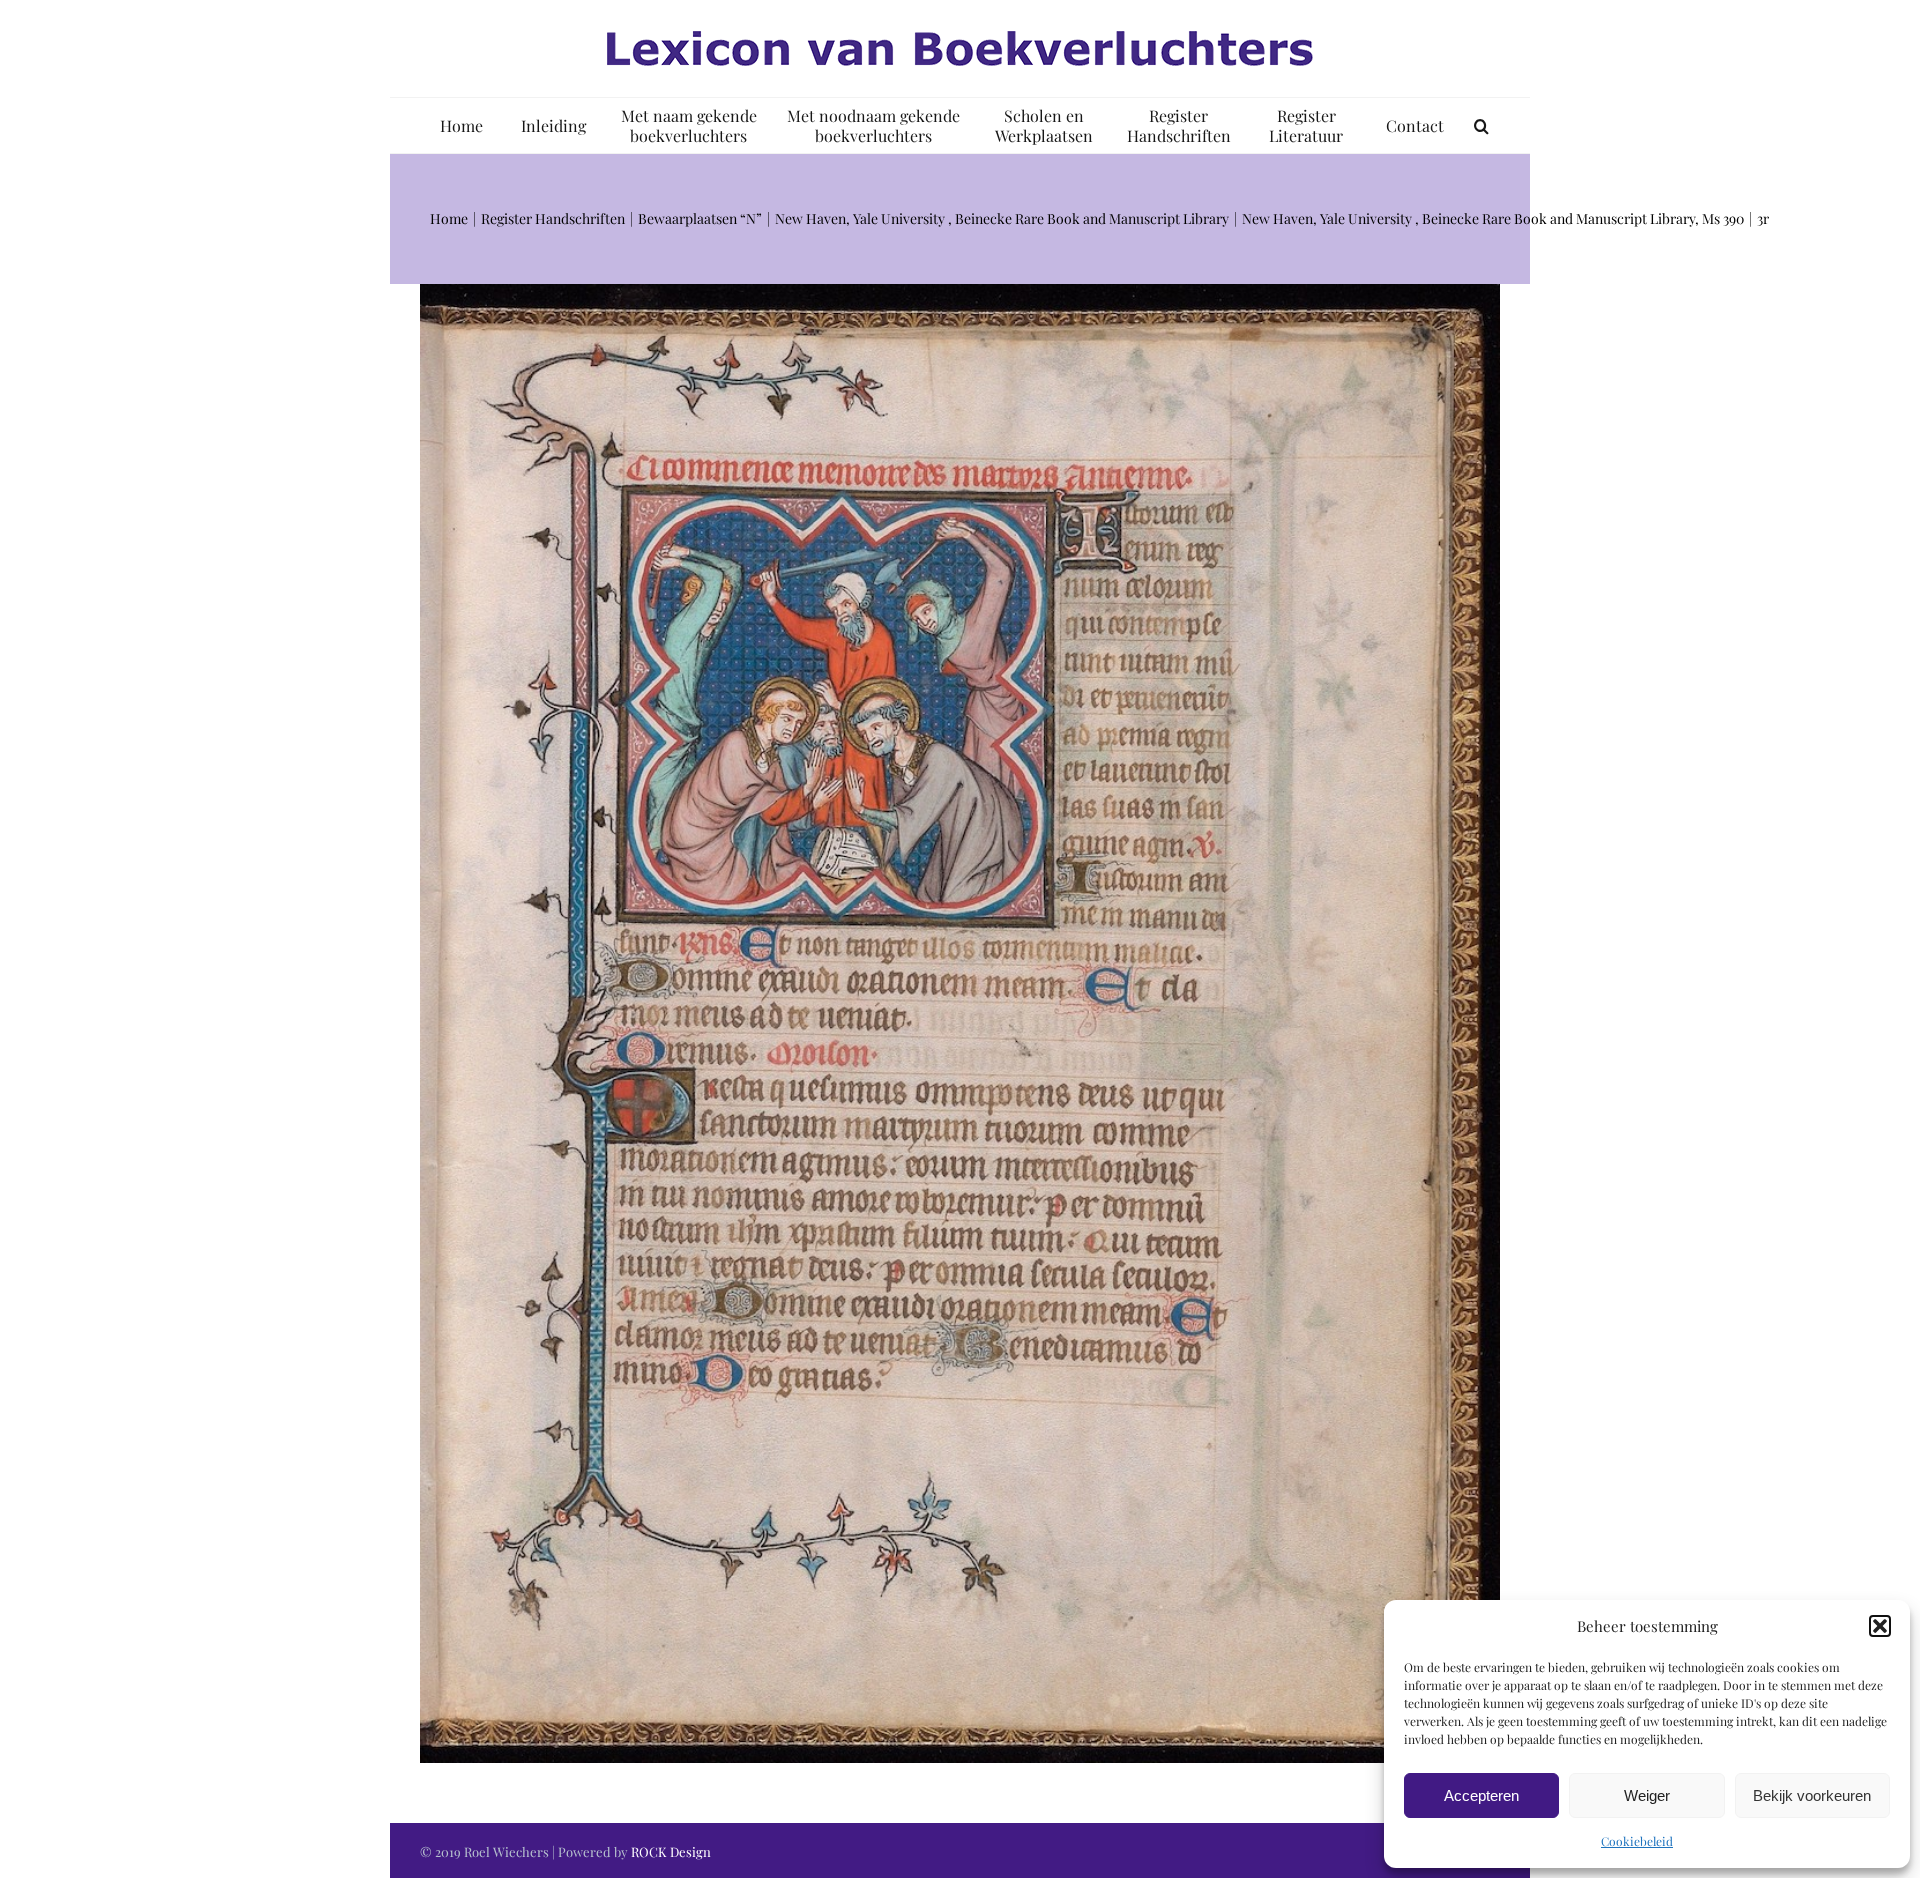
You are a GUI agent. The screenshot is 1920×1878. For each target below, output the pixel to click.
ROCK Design (671, 1851)
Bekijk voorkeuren (1812, 1795)
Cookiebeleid (1637, 1841)
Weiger (1647, 1795)
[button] (1880, 1626)
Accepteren (1481, 1795)
